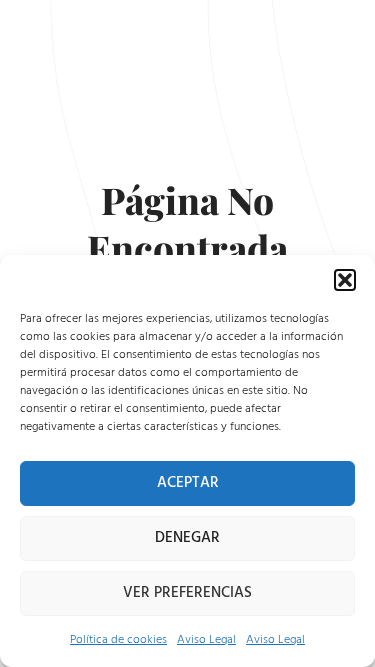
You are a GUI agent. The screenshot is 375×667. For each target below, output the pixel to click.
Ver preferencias (187, 592)
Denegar (187, 537)
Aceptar (188, 482)
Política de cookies (118, 639)
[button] (345, 280)
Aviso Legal (206, 639)
